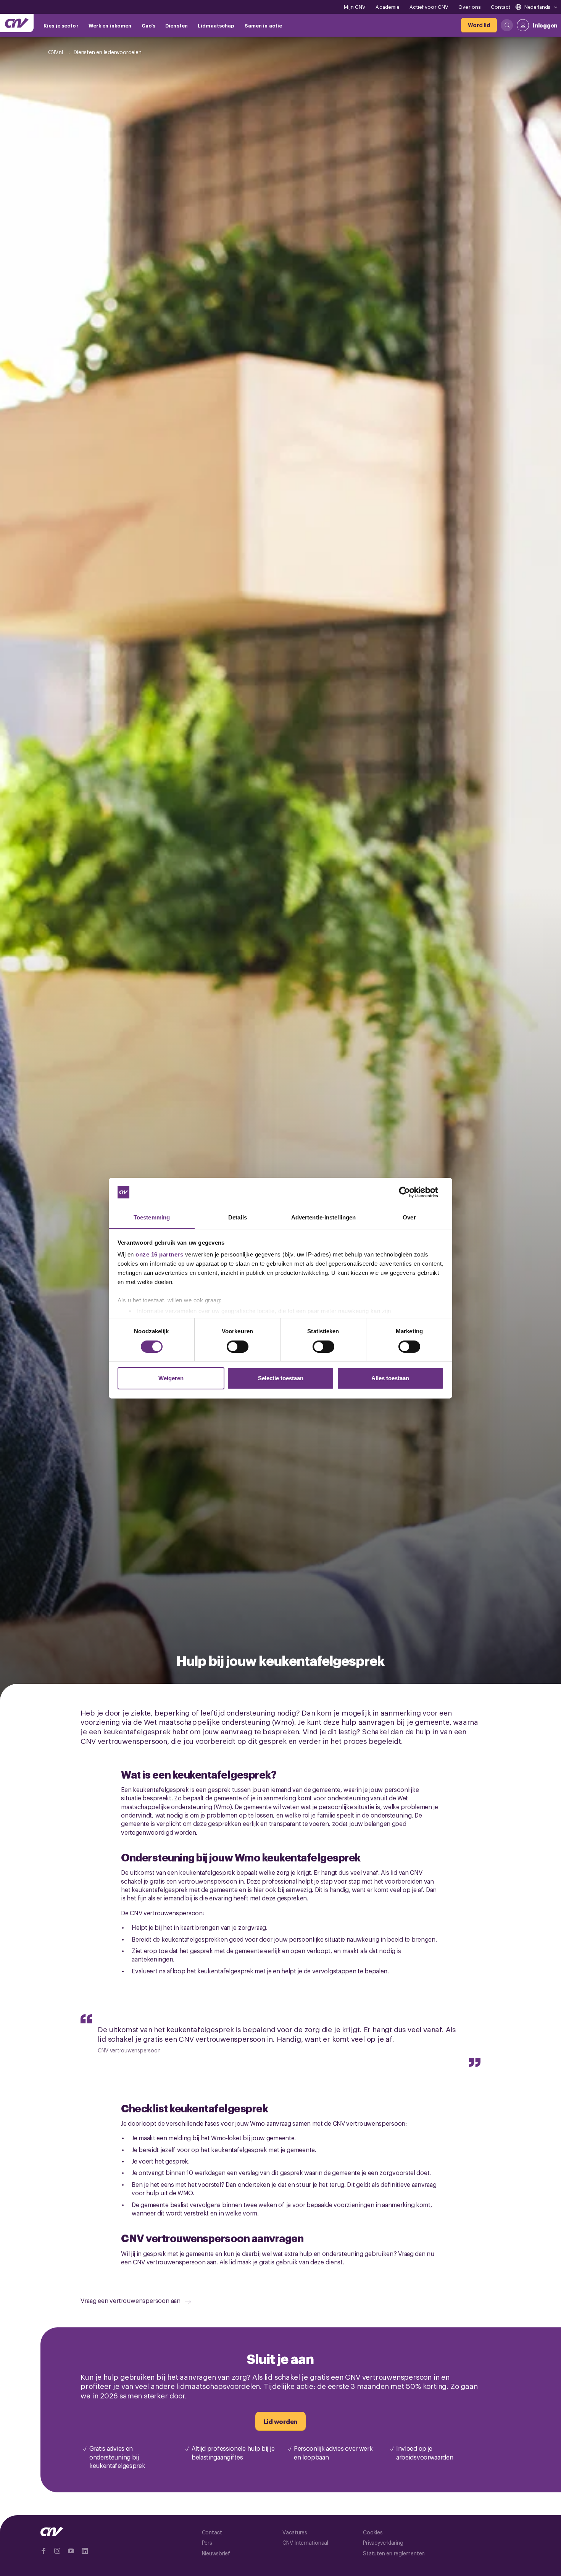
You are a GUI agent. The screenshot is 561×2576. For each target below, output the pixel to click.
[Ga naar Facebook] (44, 2551)
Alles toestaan (390, 1378)
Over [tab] (409, 1217)
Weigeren (171, 1378)
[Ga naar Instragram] (57, 2551)
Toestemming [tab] (152, 1217)
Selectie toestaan (281, 1378)
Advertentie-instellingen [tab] (323, 1217)
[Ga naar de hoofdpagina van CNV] (17, 23)
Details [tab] (238, 1217)
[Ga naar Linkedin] (85, 2551)
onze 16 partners (159, 1254)
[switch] (238, 1347)
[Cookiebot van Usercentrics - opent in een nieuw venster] (410, 1192)
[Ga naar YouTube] (71, 2551)
